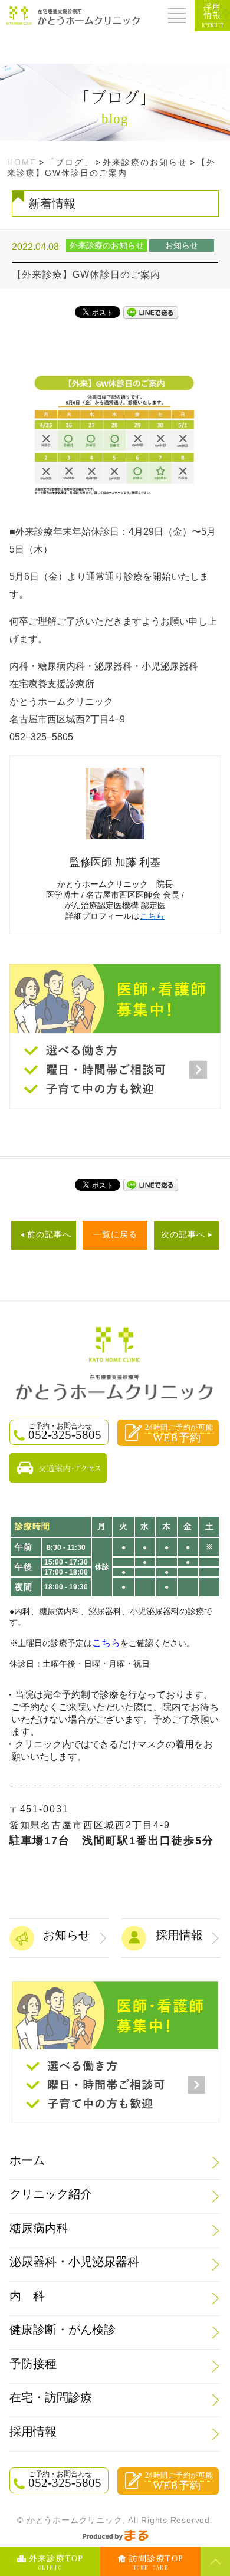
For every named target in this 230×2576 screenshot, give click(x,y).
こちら (152, 916)
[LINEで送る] (151, 311)
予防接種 (33, 2364)
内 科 (27, 2296)
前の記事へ (49, 1235)
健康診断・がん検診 (63, 2330)
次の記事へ (183, 1235)
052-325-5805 (65, 1432)
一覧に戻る (115, 1235)
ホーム (27, 2161)
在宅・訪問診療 (51, 2398)
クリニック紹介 (51, 2194)
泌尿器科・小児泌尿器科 (74, 2262)
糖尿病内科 (39, 2228)
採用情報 (33, 2432)
